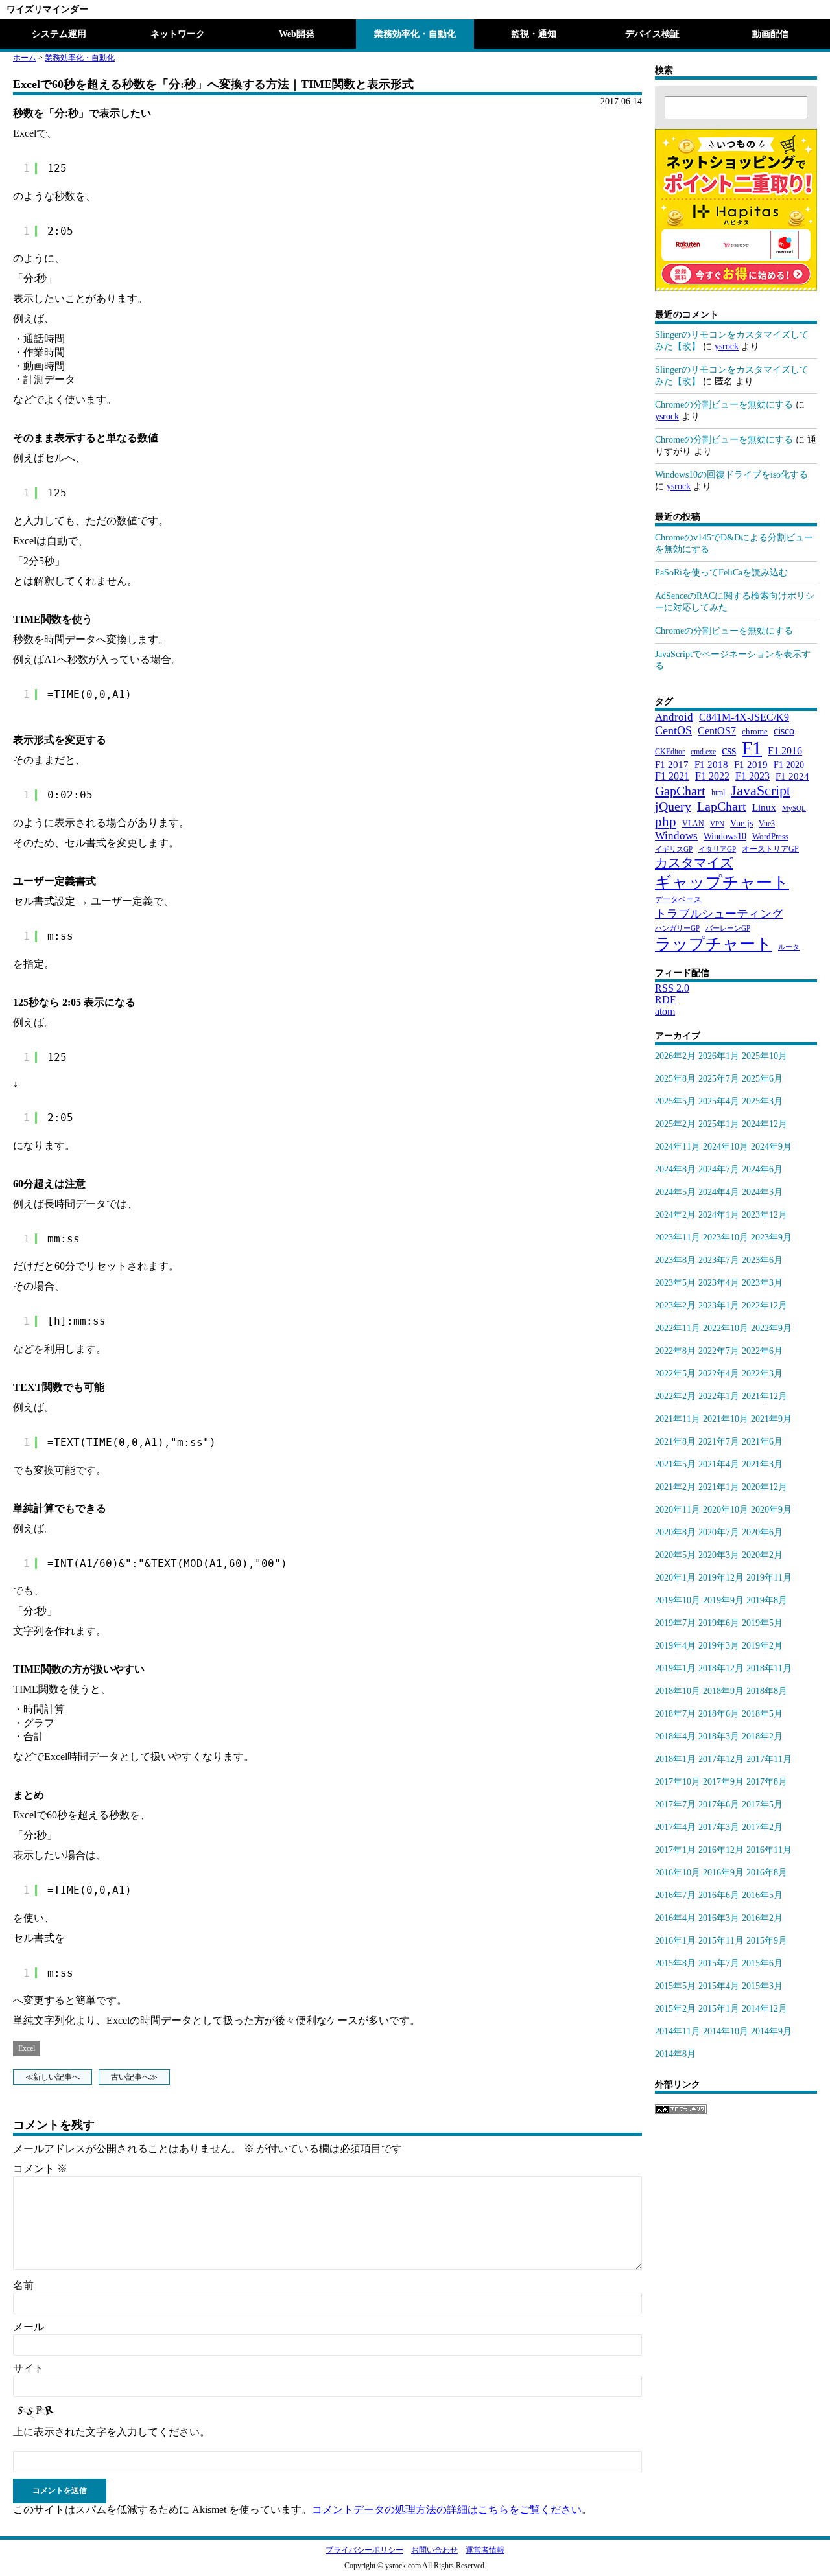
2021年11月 (678, 1419)
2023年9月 (771, 1237)
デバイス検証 (652, 34)
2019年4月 (675, 1646)
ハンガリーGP (677, 928)
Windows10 (725, 836)
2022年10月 (726, 1328)
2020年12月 (765, 1487)
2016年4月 (675, 1918)
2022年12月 (765, 1305)
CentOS (673, 730)
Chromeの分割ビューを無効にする (724, 405)
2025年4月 (719, 1101)
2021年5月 (675, 1464)
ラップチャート (714, 944)
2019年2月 (762, 1646)
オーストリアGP (770, 849)
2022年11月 (678, 1328)
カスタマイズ (694, 863)
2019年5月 (762, 1623)
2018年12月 (721, 1668)
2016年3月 (719, 1918)
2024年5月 (675, 1192)
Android (674, 717)
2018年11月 (769, 1668)
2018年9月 (723, 1691)
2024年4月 (719, 1192)
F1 (752, 748)
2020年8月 (675, 1532)
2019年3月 (719, 1646)
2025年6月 (762, 1079)
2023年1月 (719, 1305)
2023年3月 (762, 1283)
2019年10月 (678, 1600)
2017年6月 (719, 1804)
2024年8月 (675, 1169)
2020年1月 (675, 1578)
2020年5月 (675, 1555)
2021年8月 (675, 1442)
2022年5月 (675, 1374)
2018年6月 (719, 1714)
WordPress (770, 837)
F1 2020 (789, 765)
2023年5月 (675, 1283)
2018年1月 (675, 1759)
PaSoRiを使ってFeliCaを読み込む (721, 573)
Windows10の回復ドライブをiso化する (731, 475)
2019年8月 (767, 1600)
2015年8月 (675, 1963)
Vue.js (741, 823)
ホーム (25, 58)
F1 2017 (672, 764)
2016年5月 (762, 1895)
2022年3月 (762, 1374)
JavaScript (761, 790)
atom (665, 1011)
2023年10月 (726, 1237)
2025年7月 (719, 1079)
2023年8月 (675, 1260)
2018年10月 (678, 1691)
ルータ (789, 947)
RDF (665, 1000)
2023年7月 (719, 1260)
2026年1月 (719, 1056)
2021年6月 (762, 1442)
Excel (27, 2048)
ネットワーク (178, 34)
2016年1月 (675, 1941)
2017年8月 (767, 1782)
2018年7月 (675, 1714)
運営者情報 (485, 2550)
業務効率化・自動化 (415, 34)
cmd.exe (703, 752)
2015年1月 (719, 2009)
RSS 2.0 (672, 988)
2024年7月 (719, 1169)
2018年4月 (675, 1736)
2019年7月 (675, 1623)
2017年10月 (678, 1782)
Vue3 (767, 824)
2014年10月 (726, 2031)
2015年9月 (767, 1941)
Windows (676, 836)
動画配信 (770, 34)
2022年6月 (762, 1351)
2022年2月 (675, 1396)
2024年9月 (771, 1147)
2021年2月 (675, 1487)
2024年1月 (719, 1215)
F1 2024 (792, 776)
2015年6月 (762, 1963)
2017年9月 (723, 1782)
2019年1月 (675, 1668)
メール (29, 2327)
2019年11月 (769, 1578)
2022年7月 (719, 1351)
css (729, 750)
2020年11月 (678, 1510)
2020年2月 (762, 1555)
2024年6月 (762, 1169)
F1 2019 (751, 764)
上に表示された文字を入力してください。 (112, 2432)
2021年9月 (771, 1419)
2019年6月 (719, 1623)
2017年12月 (721, 1759)
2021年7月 (719, 1442)
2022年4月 (719, 1374)
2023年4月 (719, 1283)
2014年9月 (771, 2031)
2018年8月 (767, 1691)
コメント (40, 2169)
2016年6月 (719, 1895)
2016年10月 (678, 1873)
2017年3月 (719, 1827)
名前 (23, 2285)
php (666, 821)
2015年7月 (719, 1963)
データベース (678, 899)
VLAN (693, 824)
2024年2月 (675, 1215)
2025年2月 (675, 1124)
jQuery (673, 806)
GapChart (680, 791)
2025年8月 (675, 1079)
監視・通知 (534, 34)
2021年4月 (719, 1464)
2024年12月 (765, 1124)
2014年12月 (765, 2009)
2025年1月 (719, 1124)
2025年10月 (765, 1056)
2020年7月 (719, 1532)
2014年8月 (675, 2054)
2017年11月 (769, 1759)
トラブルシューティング (719, 914)
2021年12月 (765, 1396)
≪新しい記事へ (53, 2077)
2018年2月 (762, 1736)
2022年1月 (719, 1396)
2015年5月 (675, 1986)
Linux (764, 807)
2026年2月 (675, 1056)
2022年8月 (675, 1351)
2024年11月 (678, 1147)
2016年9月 (723, 1873)
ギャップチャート (722, 882)
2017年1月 (675, 1850)
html (718, 793)
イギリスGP (674, 849)
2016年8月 (767, 1873)
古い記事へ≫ (134, 2077)
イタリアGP (717, 849)
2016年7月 (675, 1895)
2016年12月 (721, 1850)
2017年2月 (762, 1827)
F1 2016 (785, 751)
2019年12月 (721, 1578)
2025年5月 (675, 1101)
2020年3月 (719, 1555)
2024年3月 (762, 1192)
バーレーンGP (728, 928)
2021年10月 (726, 1419)
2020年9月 (771, 1510)
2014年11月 (678, 2031)
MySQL (794, 808)
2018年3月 (719, 1736)
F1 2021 (672, 776)
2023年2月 (675, 1305)
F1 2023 (753, 776)
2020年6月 (762, 1532)
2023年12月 (765, 1215)
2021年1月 (719, 1487)
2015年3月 (762, 1986)
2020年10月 (726, 1510)
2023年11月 (678, 1237)
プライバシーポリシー (364, 2550)
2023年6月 (762, 1260)
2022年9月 (771, 1328)
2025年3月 (762, 1101)
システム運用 (59, 34)
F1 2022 (712, 776)
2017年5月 (762, 1804)
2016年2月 (762, 1918)
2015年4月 (719, 1986)
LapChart (722, 806)
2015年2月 (675, 2009)
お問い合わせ (434, 2550)
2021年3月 (762, 1464)
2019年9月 (723, 1600)
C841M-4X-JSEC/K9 (744, 717)
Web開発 (297, 34)
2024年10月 (726, 1147)
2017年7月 (675, 1804)
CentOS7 (717, 731)
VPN (717, 824)
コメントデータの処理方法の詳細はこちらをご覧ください (447, 2510)
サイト (29, 2368)
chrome (755, 731)
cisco (784, 731)
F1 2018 (711, 764)
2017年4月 (675, 1827)
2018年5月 (762, 1714)
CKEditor (670, 752)
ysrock (727, 346)
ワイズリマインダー (47, 9)
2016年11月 (769, 1850)
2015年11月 (721, 1941)
